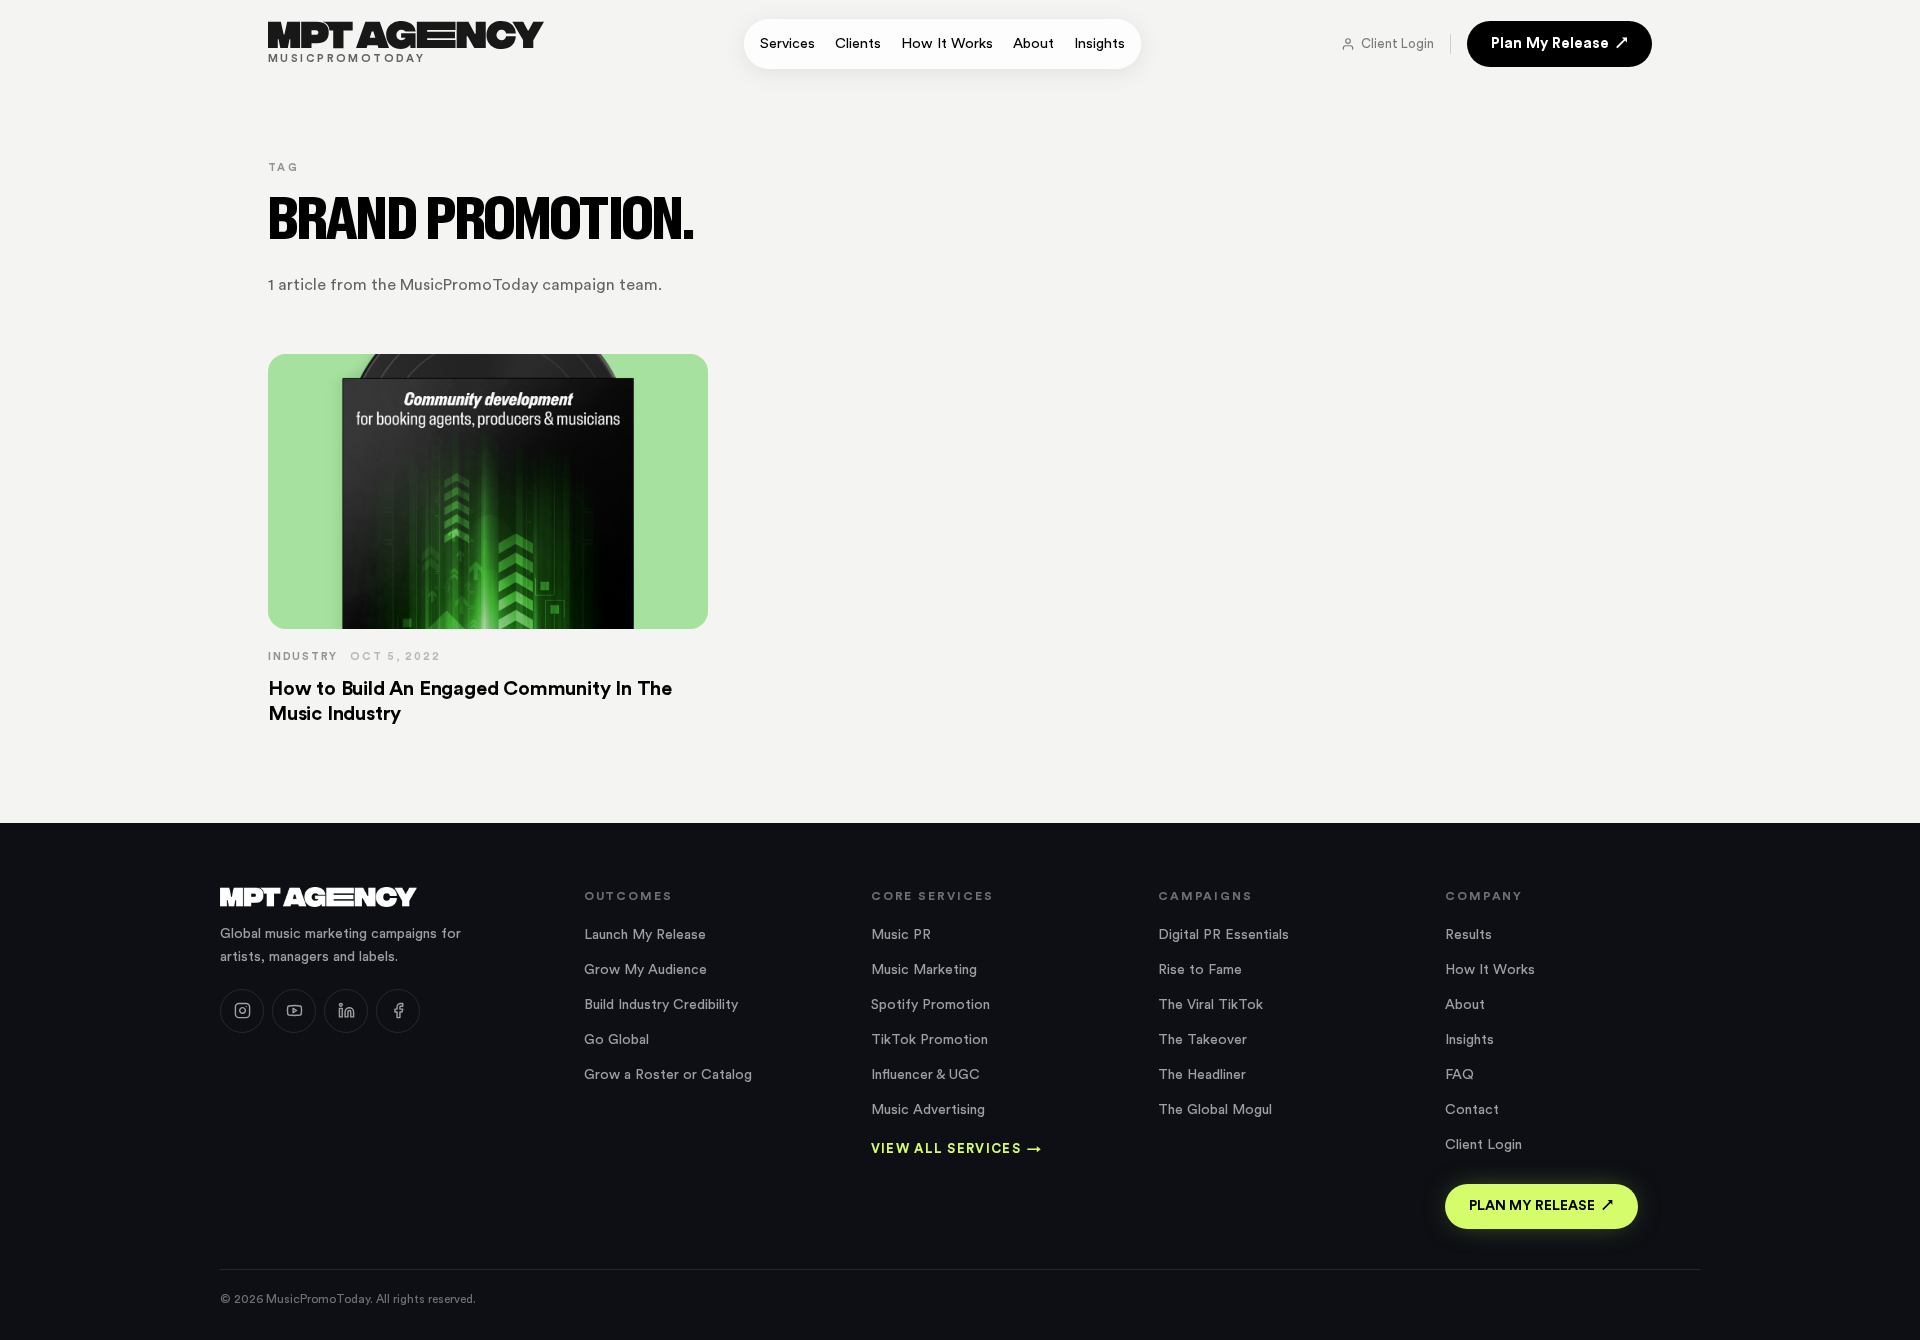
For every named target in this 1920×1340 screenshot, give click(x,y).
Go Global (616, 1040)
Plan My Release (1550, 43)
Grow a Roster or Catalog (668, 1075)
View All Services (956, 1148)
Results (1468, 935)
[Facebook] (398, 1011)
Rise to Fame (1200, 970)
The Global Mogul (1215, 1110)
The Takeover (1202, 1040)
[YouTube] (294, 1011)
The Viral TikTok (1210, 1005)
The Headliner (1202, 1075)
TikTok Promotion (929, 1040)
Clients (858, 43)
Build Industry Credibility (661, 1005)
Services (787, 43)
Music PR (901, 935)
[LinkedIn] (346, 1011)
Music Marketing (924, 970)
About (1033, 43)
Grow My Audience (645, 970)
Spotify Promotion (930, 1005)
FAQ (1459, 1075)
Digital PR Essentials (1223, 935)
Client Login (1397, 43)
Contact (1472, 1110)
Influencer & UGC (925, 1075)
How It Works (947, 43)
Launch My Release (645, 935)
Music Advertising (928, 1110)
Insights (1099, 43)
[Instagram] (242, 1011)
